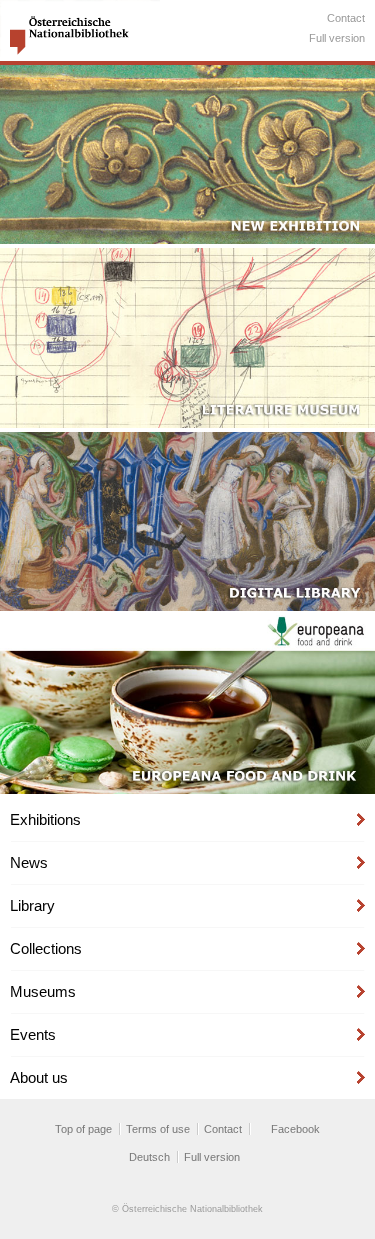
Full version (337, 38)
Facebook (295, 1129)
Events (33, 1034)
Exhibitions (45, 819)
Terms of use (158, 1129)
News (29, 862)
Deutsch (149, 1157)
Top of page (83, 1129)
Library (32, 905)
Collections (46, 948)
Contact (346, 18)
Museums (43, 991)
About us (39, 1077)
